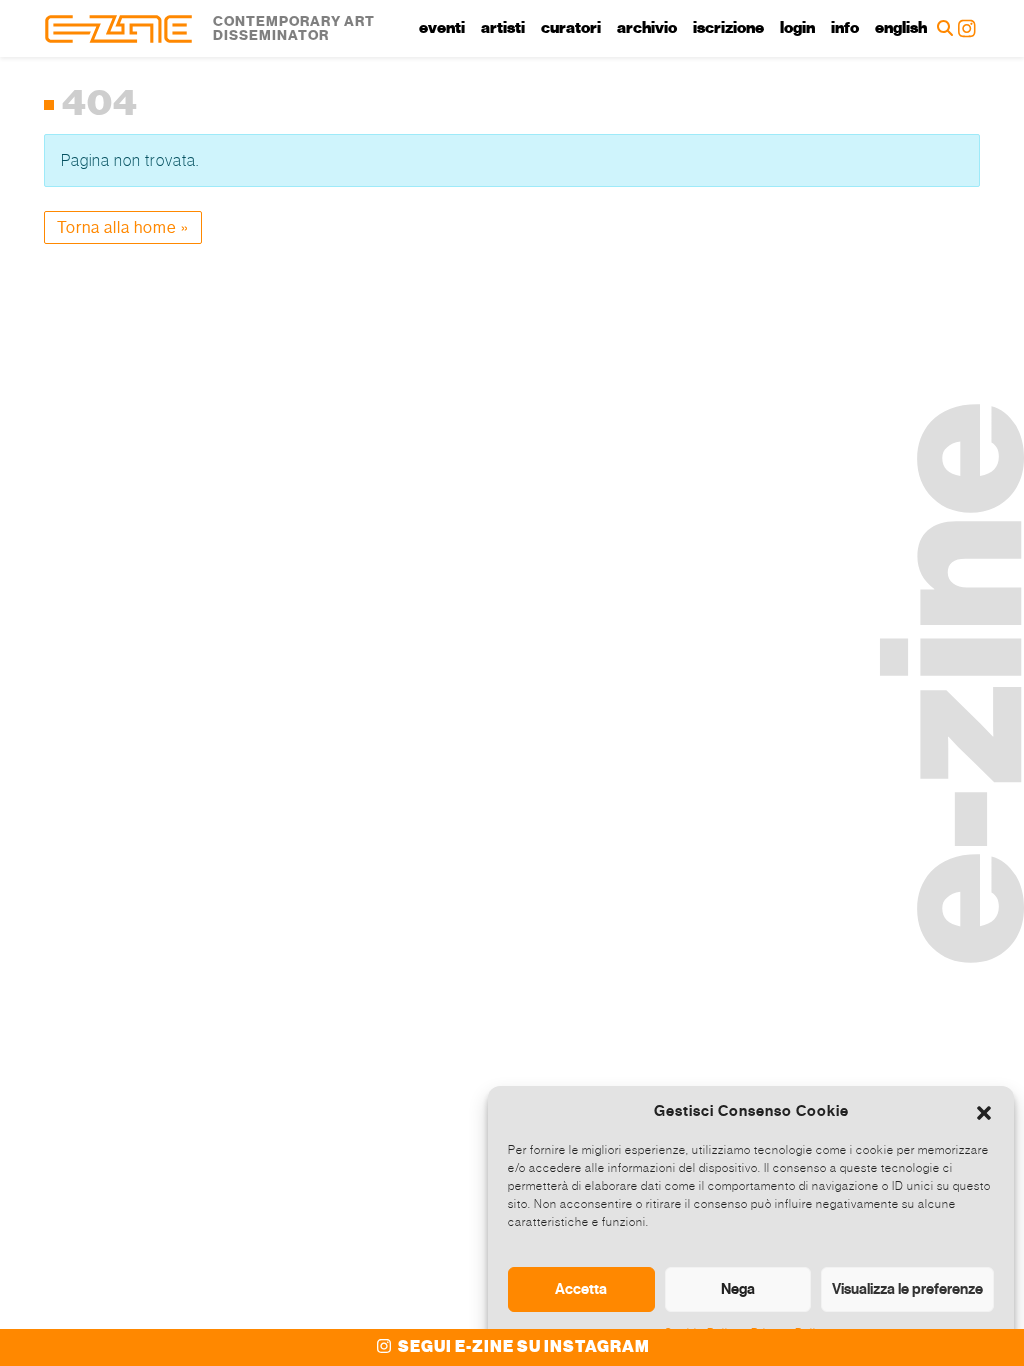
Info (845, 28)
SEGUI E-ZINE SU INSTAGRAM (522, 1347)
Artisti (503, 28)
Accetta (581, 1289)
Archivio (647, 28)
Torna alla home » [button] (123, 227)
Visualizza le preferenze (907, 1289)
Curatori (571, 28)
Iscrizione (728, 28)
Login (797, 28)
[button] (984, 1111)
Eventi (442, 28)
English (901, 28)
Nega (738, 1289)
